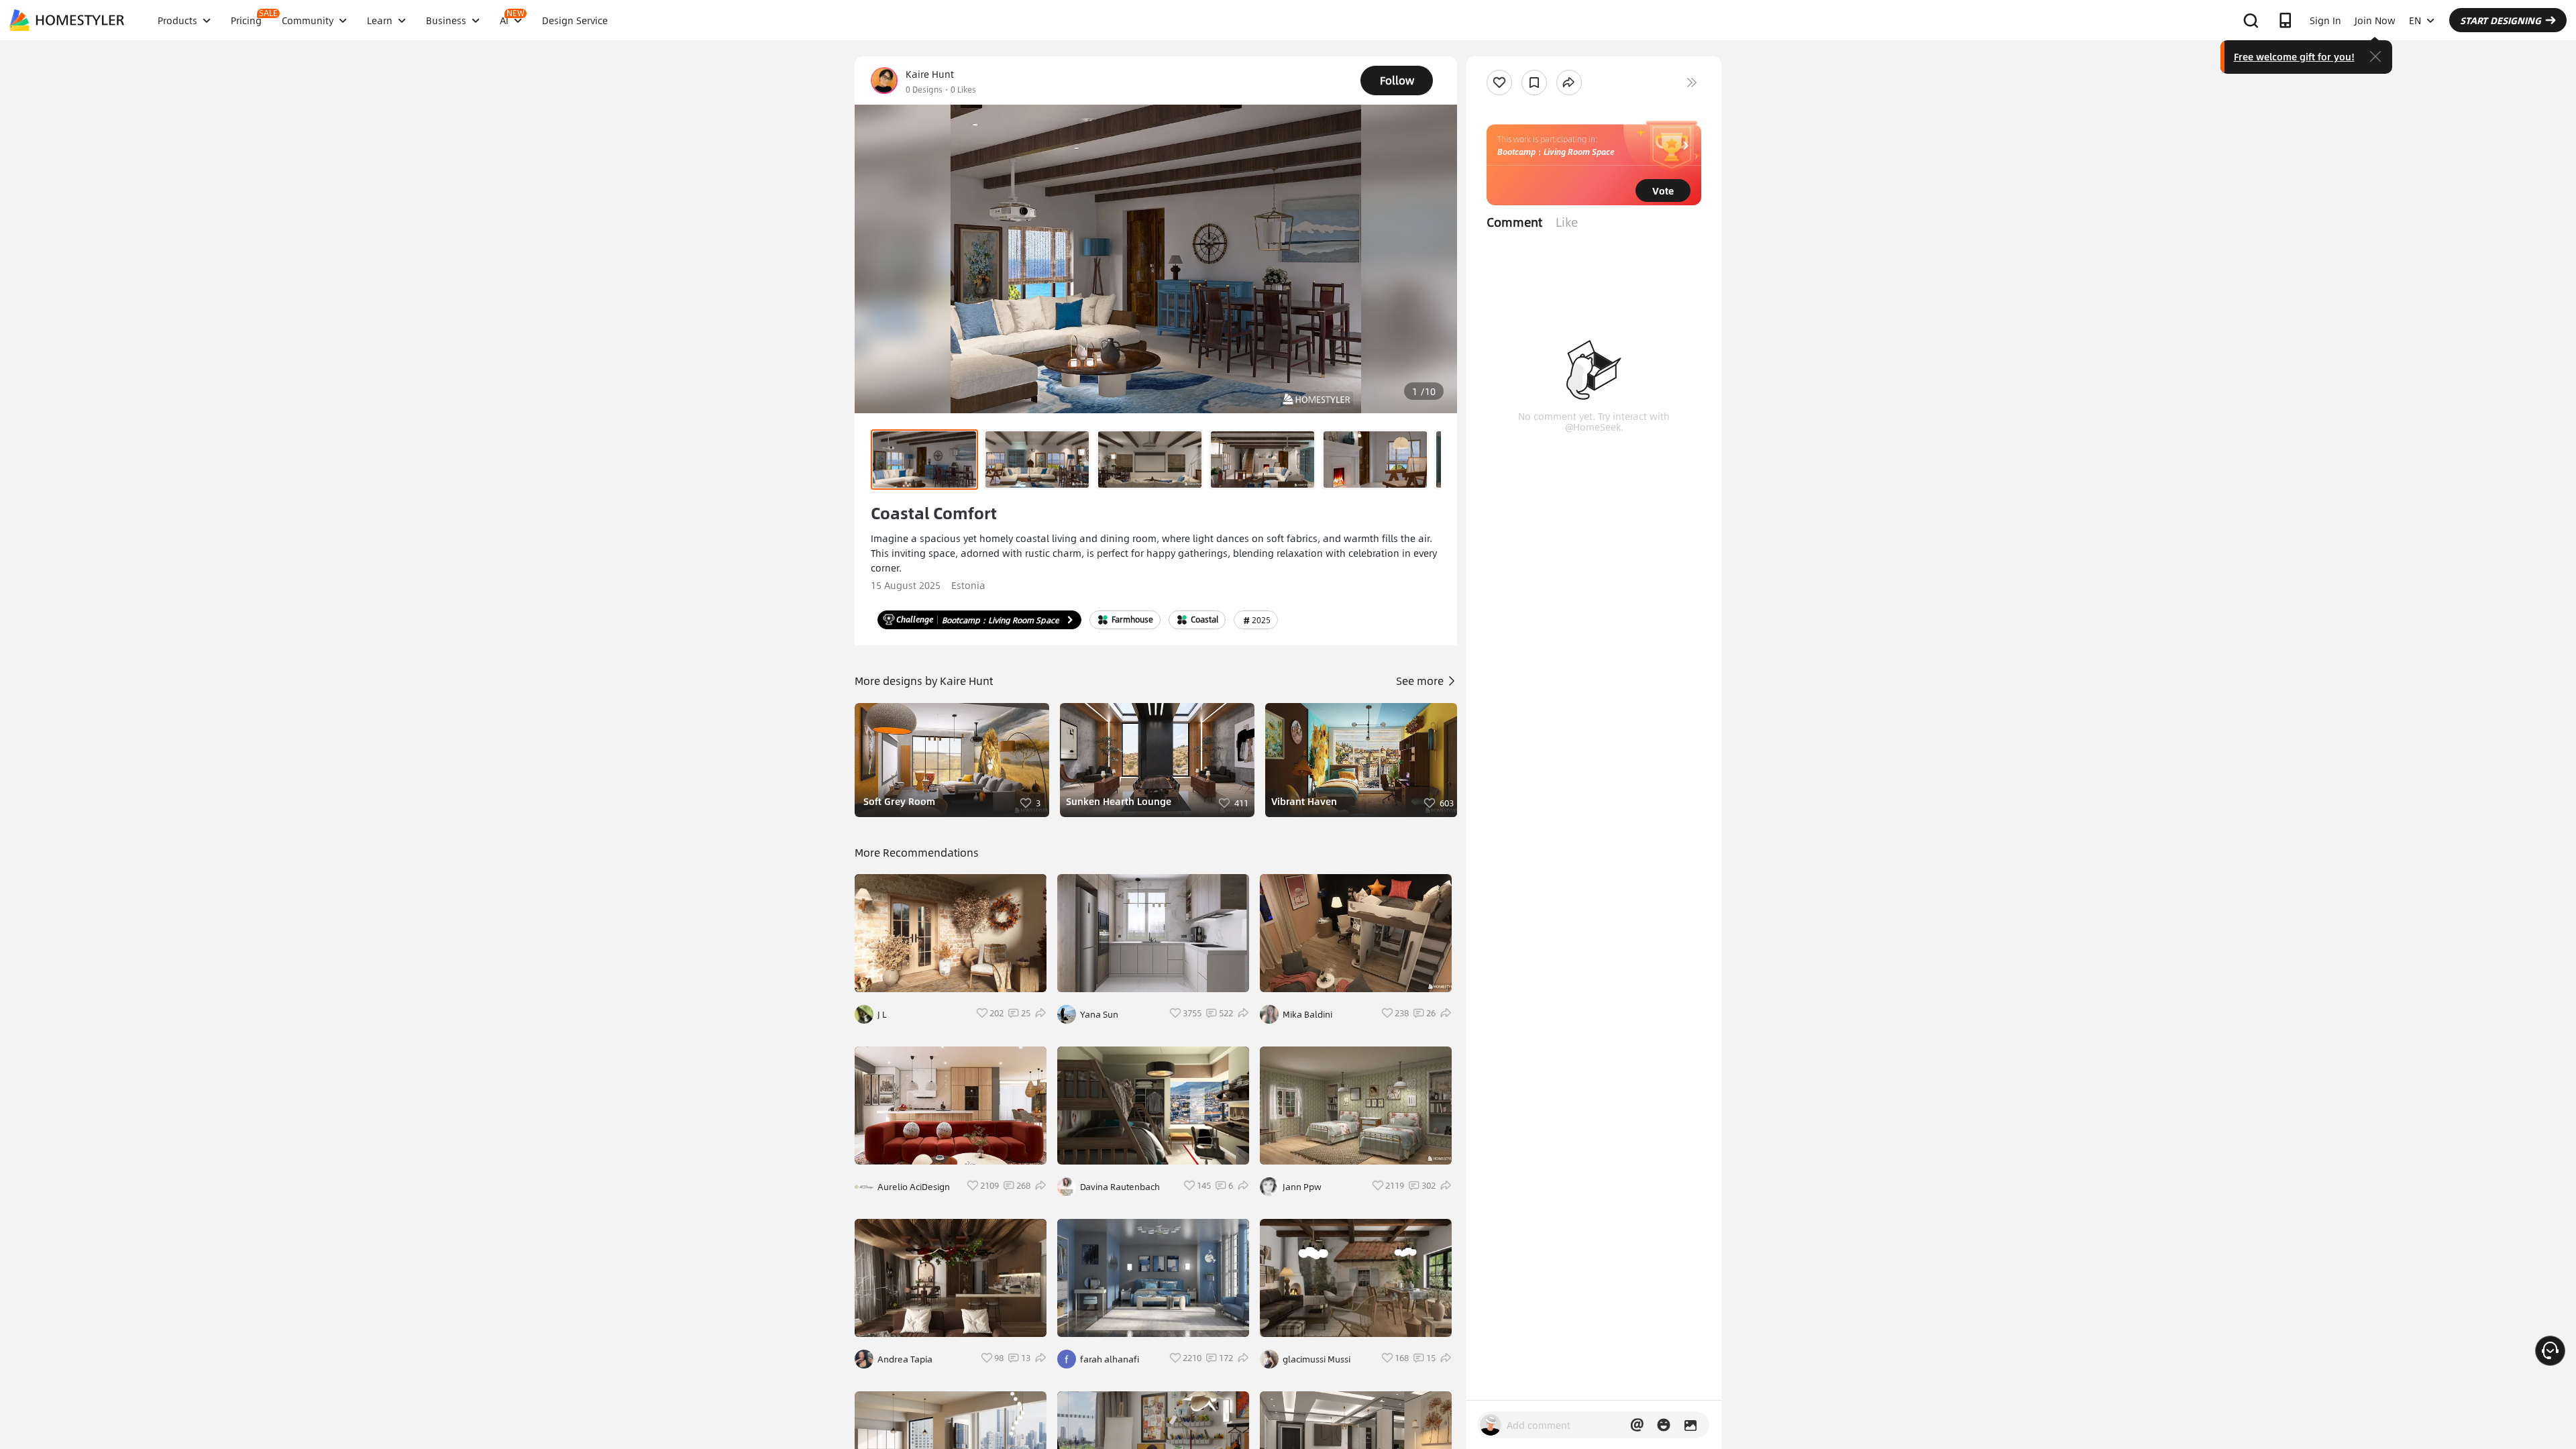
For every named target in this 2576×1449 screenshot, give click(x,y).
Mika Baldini (1307, 1014)
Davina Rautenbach (1120, 1187)
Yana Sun (1099, 1014)
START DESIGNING (2501, 20)
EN (2415, 20)
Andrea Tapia (905, 1359)
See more (1421, 681)
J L (882, 1014)
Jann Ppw (1302, 1187)
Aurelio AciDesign (914, 1187)
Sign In (2325, 20)
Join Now (2375, 20)
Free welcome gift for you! (2294, 56)
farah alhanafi (1110, 1359)
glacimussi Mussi (1317, 1359)
